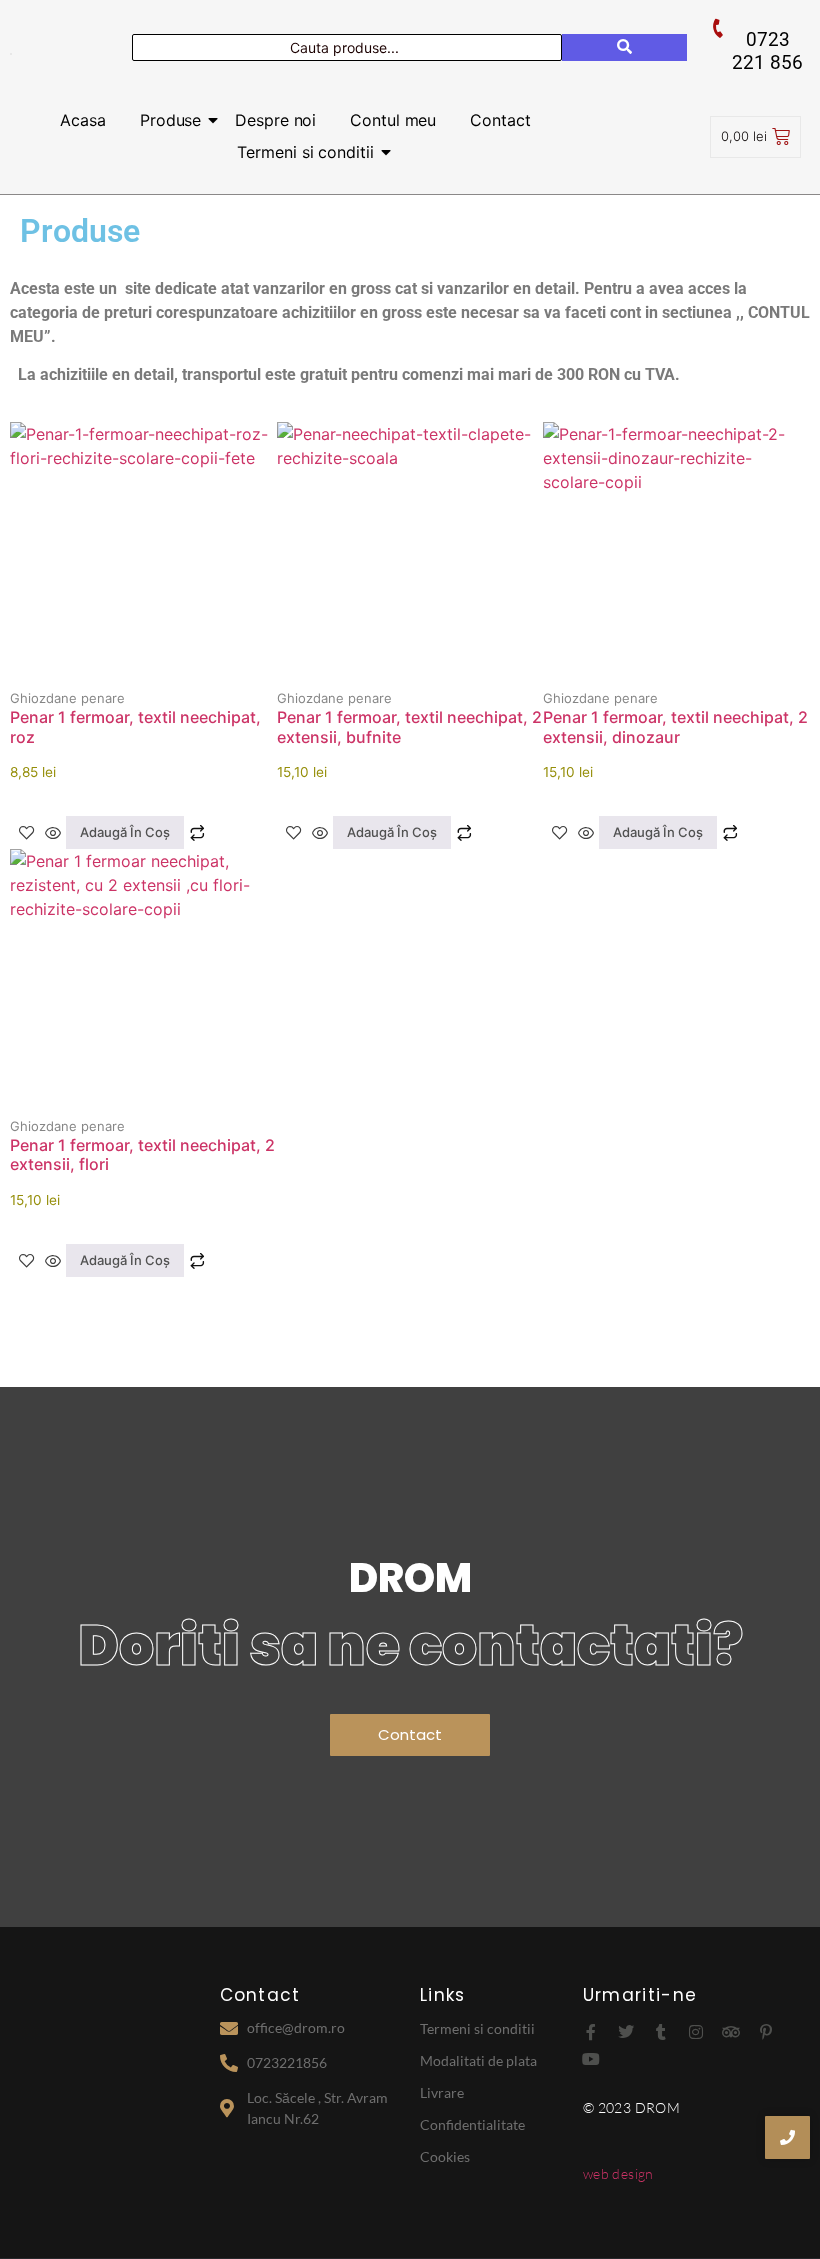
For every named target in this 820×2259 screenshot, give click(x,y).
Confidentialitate (472, 2124)
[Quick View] (53, 833)
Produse (170, 120)
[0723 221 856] (718, 28)
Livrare (442, 2092)
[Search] (624, 47)
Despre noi (275, 120)
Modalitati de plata (478, 2060)
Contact (500, 120)
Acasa (83, 120)
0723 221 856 (767, 51)
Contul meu (393, 120)
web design (618, 2173)
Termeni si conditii (305, 152)
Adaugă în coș (125, 832)
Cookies (445, 2156)
